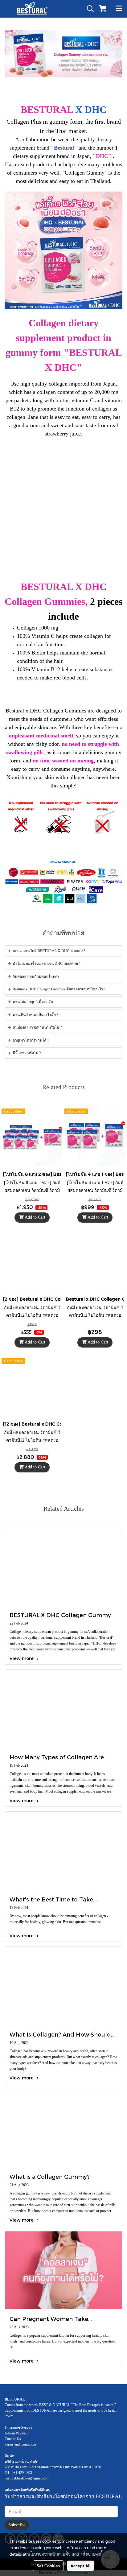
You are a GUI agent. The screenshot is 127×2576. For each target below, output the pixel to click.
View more (22, 1658)
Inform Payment (16, 2433)
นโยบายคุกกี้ (92, 2554)
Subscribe (17, 2525)
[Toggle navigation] (119, 9)
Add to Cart (35, 1217)
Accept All (81, 2566)
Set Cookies (48, 2566)
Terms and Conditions (21, 2444)
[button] (88, 9)
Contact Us (13, 2439)
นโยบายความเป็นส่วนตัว (49, 2554)
